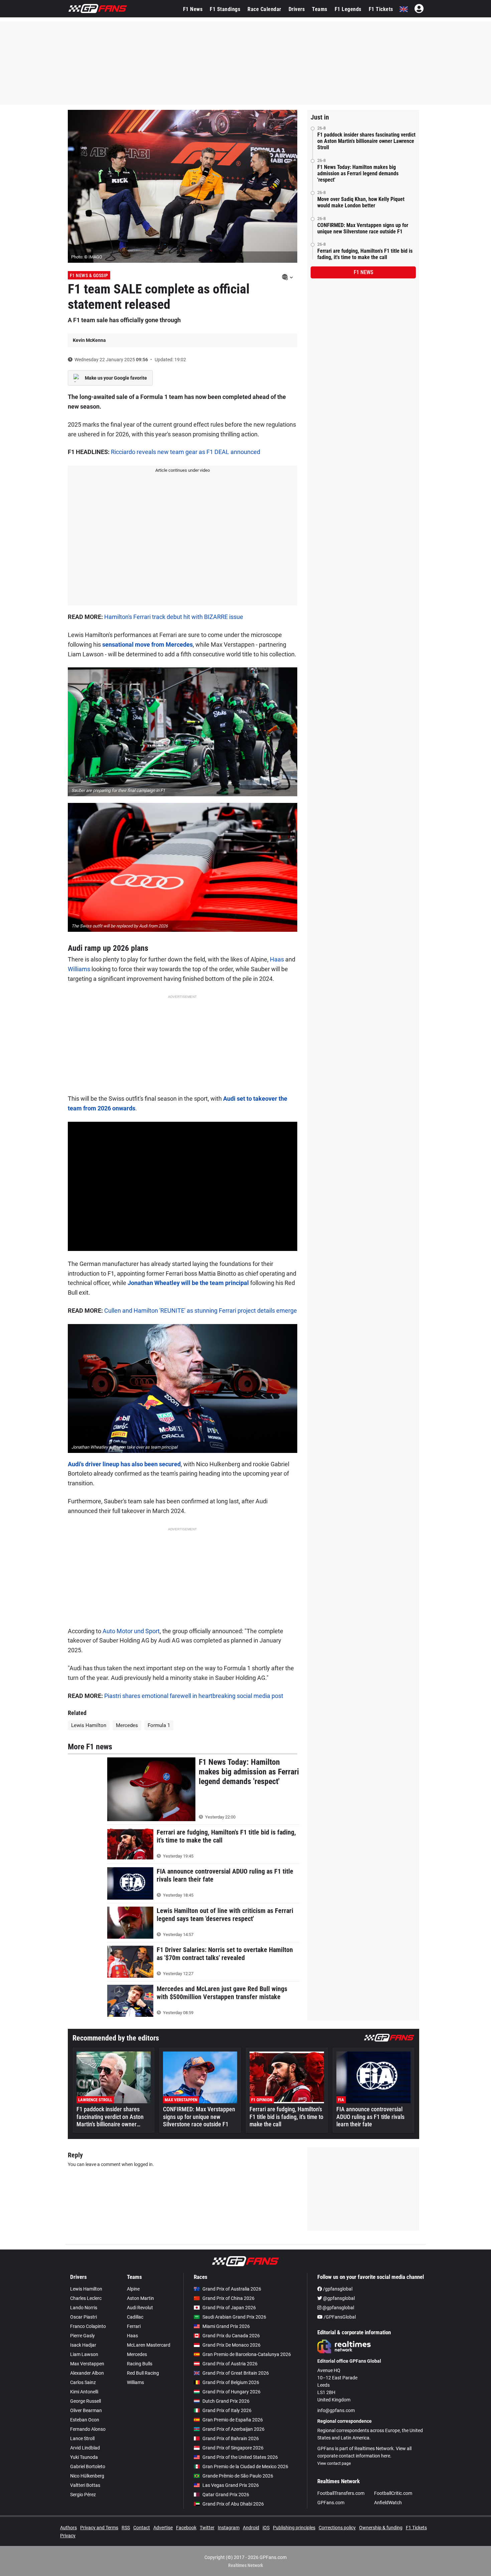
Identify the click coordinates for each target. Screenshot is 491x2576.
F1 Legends (348, 9)
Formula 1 (159, 1725)
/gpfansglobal (337, 2289)
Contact (142, 2528)
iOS (266, 2528)
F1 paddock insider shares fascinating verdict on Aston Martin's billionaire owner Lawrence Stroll (366, 141)
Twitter (207, 2528)
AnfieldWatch (388, 2503)
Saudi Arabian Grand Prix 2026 (234, 2317)
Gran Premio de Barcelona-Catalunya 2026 (247, 2354)
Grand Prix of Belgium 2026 (231, 2382)
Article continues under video (183, 470)
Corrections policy (337, 2528)
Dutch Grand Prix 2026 (226, 2401)
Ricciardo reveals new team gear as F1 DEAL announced (186, 452)
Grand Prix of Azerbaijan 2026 (233, 2429)
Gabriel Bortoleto (88, 2466)
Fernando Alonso (88, 2429)
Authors (68, 2528)
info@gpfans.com (336, 2410)
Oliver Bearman (86, 2410)
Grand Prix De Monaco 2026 (231, 2345)
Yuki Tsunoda (84, 2457)
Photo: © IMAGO (87, 257)
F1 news (363, 272)
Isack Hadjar (83, 2345)
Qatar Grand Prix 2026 (226, 2495)
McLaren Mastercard (149, 2345)
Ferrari (134, 2326)
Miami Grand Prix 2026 (226, 2326)
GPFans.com (331, 2503)
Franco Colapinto (88, 2326)
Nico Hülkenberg (87, 2476)
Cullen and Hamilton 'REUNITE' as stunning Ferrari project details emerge (201, 1311)
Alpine (133, 2289)
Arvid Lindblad (85, 2448)
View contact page (334, 2463)
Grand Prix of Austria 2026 (230, 2364)
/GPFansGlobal (339, 2317)
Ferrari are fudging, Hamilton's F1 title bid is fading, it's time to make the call (365, 254)
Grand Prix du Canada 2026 (231, 2336)
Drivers (297, 9)
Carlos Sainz (83, 2382)
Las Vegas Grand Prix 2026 (231, 2485)
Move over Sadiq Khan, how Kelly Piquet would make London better (361, 202)
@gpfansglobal (338, 2298)
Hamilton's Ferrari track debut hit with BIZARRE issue (174, 617)
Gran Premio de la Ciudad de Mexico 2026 (245, 2466)
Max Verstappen (87, 2364)
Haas (277, 959)
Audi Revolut (140, 2308)
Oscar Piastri (84, 2317)
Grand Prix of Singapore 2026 (233, 2448)
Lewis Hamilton (89, 1725)
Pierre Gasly (83, 2336)
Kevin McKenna (89, 340)
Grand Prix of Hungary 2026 (231, 2392)
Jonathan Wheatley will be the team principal (188, 1283)
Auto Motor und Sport (131, 1631)
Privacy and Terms (99, 2528)
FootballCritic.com (393, 2493)
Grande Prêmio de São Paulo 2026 (238, 2476)
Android (251, 2528)
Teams (320, 9)
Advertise (163, 2528)
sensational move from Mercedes (147, 645)
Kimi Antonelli (84, 2392)
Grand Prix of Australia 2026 (232, 2289)
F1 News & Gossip (89, 275)
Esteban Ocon (85, 2420)
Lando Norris (84, 2308)
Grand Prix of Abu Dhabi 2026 (233, 2504)
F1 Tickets (381, 9)
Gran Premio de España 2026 (233, 2420)
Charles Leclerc (86, 2298)
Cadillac (135, 2317)
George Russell (86, 2401)
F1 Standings (225, 9)
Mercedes (127, 1725)
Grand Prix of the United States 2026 (240, 2457)
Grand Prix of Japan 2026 (229, 2308)
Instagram (229, 2528)
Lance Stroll (82, 2438)
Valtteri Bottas (85, 2485)
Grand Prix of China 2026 (228, 2298)
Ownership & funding (381, 2528)
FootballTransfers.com (341, 2493)
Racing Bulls (140, 2364)
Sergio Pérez (83, 2495)
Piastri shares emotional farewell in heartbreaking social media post (194, 1696)
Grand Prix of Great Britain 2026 (236, 2373)
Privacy (68, 2536)
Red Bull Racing (143, 2373)
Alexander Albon (87, 2373)
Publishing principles (294, 2528)
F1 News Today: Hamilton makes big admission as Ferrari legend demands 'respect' (358, 173)
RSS (126, 2528)
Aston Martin (140, 2298)
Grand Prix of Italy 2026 (227, 2410)
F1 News (193, 9)
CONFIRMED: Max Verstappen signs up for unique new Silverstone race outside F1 (363, 228)
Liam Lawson (84, 2354)
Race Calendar (264, 9)
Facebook (186, 2528)
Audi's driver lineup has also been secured (124, 1464)
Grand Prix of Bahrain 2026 (231, 2438)
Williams (79, 969)
